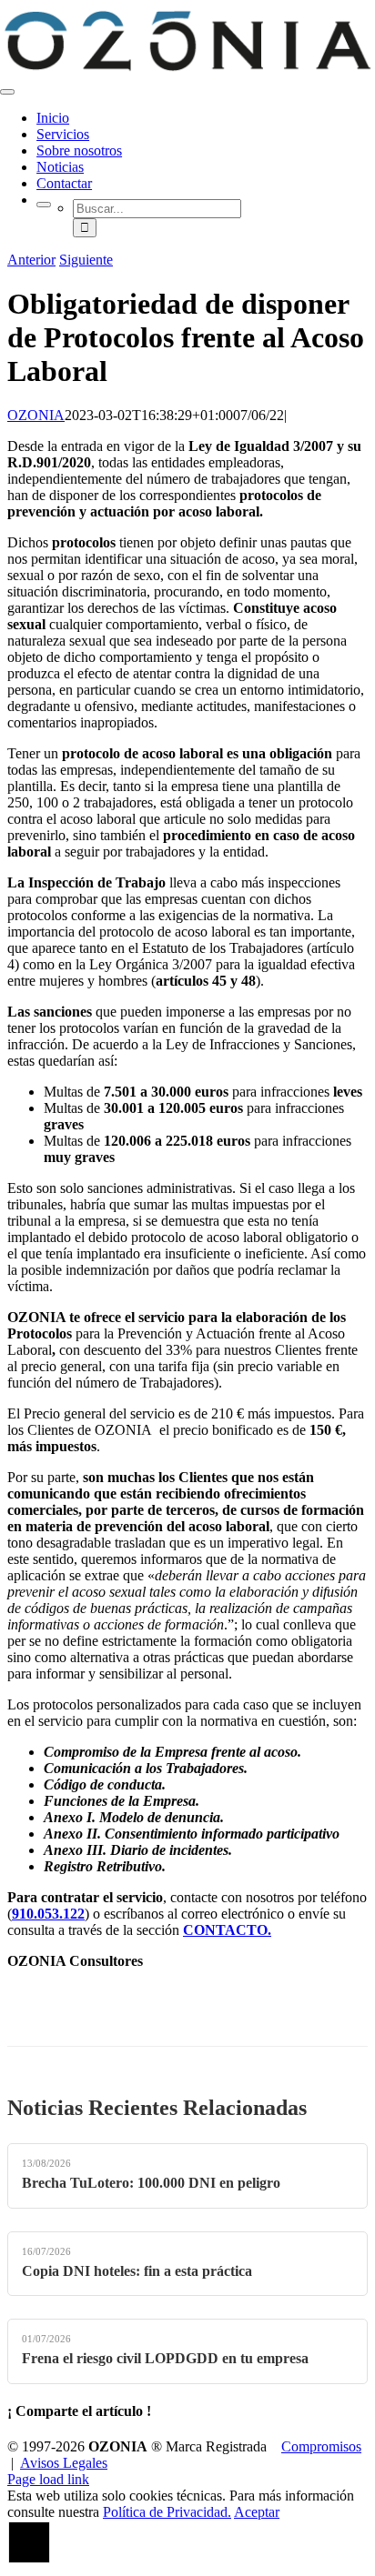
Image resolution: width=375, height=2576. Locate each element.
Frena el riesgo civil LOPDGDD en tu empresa (165, 2358)
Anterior (31, 260)
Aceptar (257, 2512)
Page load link (48, 2479)
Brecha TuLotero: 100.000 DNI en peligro (151, 2183)
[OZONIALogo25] (187, 70)
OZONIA (36, 415)
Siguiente (86, 260)
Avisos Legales (64, 2463)
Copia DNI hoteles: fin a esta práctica (137, 2271)
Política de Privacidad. (167, 2512)
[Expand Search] (44, 205)
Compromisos (321, 2446)
